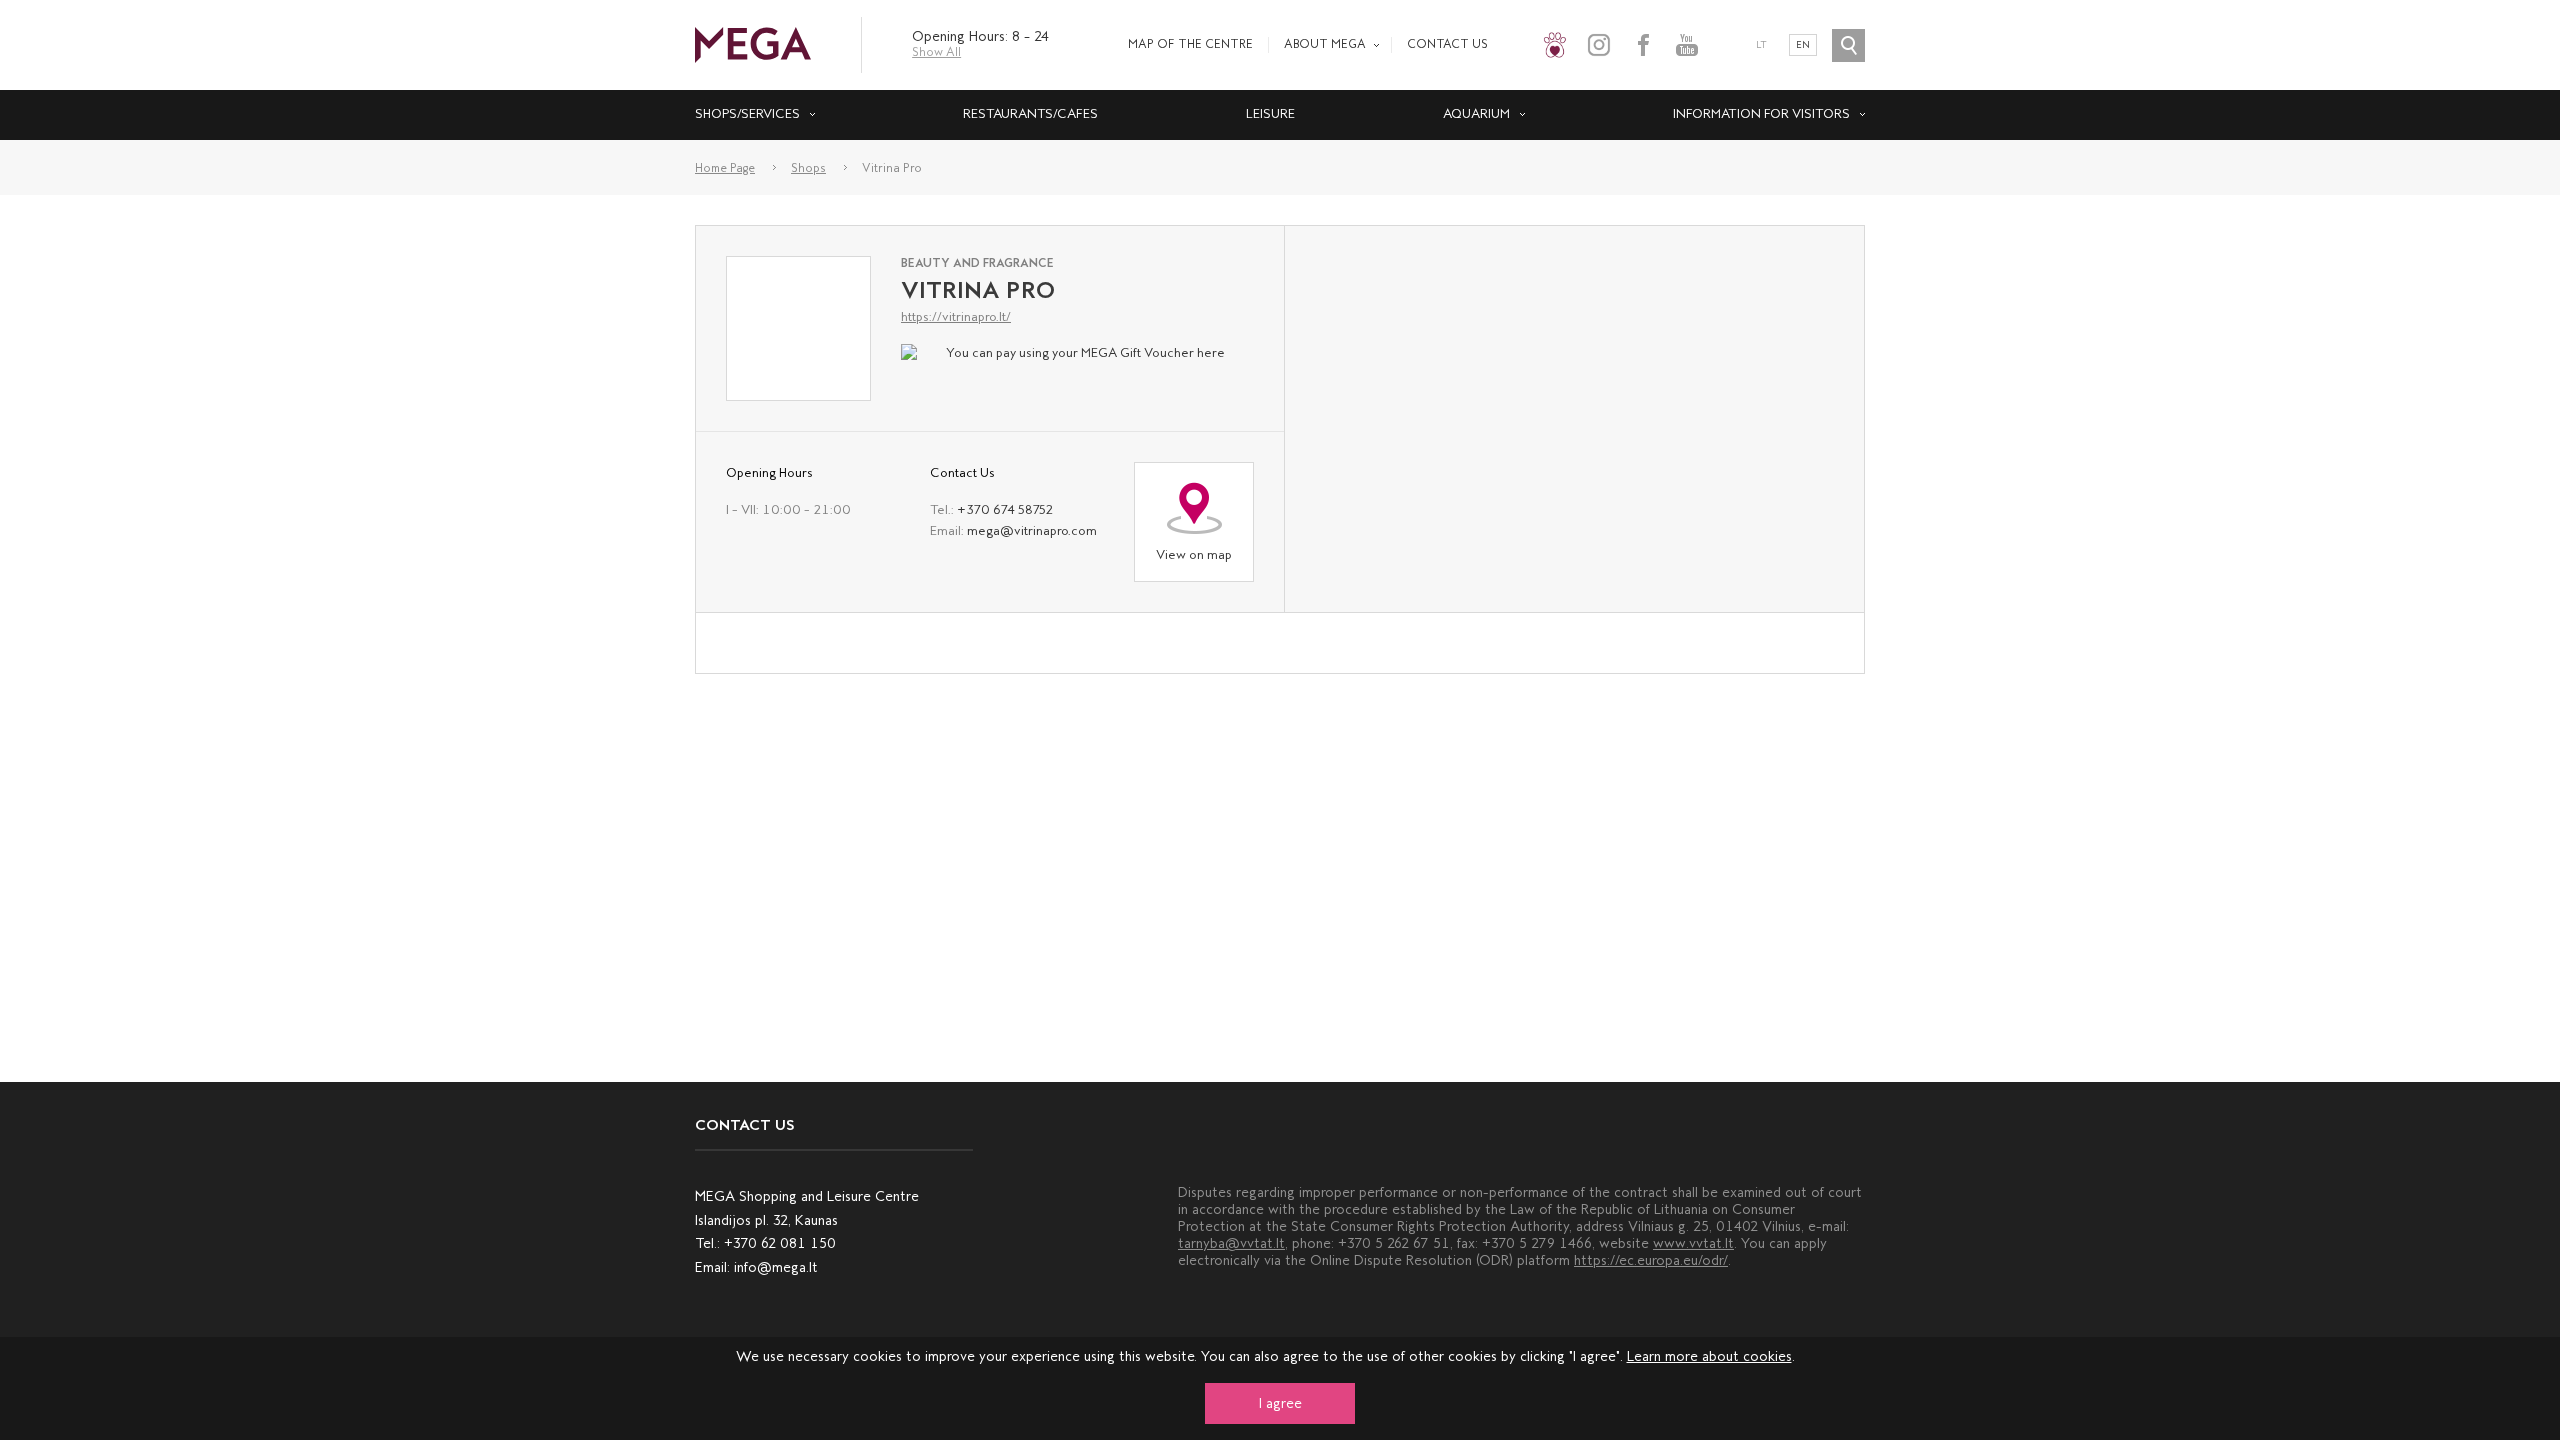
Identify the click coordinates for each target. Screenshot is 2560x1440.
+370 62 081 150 (780, 1243)
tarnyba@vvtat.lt (1231, 1243)
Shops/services (747, 113)
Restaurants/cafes (1030, 113)
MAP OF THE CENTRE (1190, 44)
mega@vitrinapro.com (1032, 530)
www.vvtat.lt (1693, 1243)
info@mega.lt (776, 1267)
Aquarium (1476, 113)
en (1803, 45)
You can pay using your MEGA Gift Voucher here (1085, 352)
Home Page (725, 168)
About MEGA (1325, 44)
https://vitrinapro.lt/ (956, 316)
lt (1761, 45)
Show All (936, 52)
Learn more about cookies (1709, 1356)
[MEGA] (753, 43)
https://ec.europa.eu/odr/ (1651, 1260)
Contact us (1447, 44)
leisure (1270, 113)
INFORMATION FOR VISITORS (1761, 113)
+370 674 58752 (1005, 509)
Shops (808, 168)
